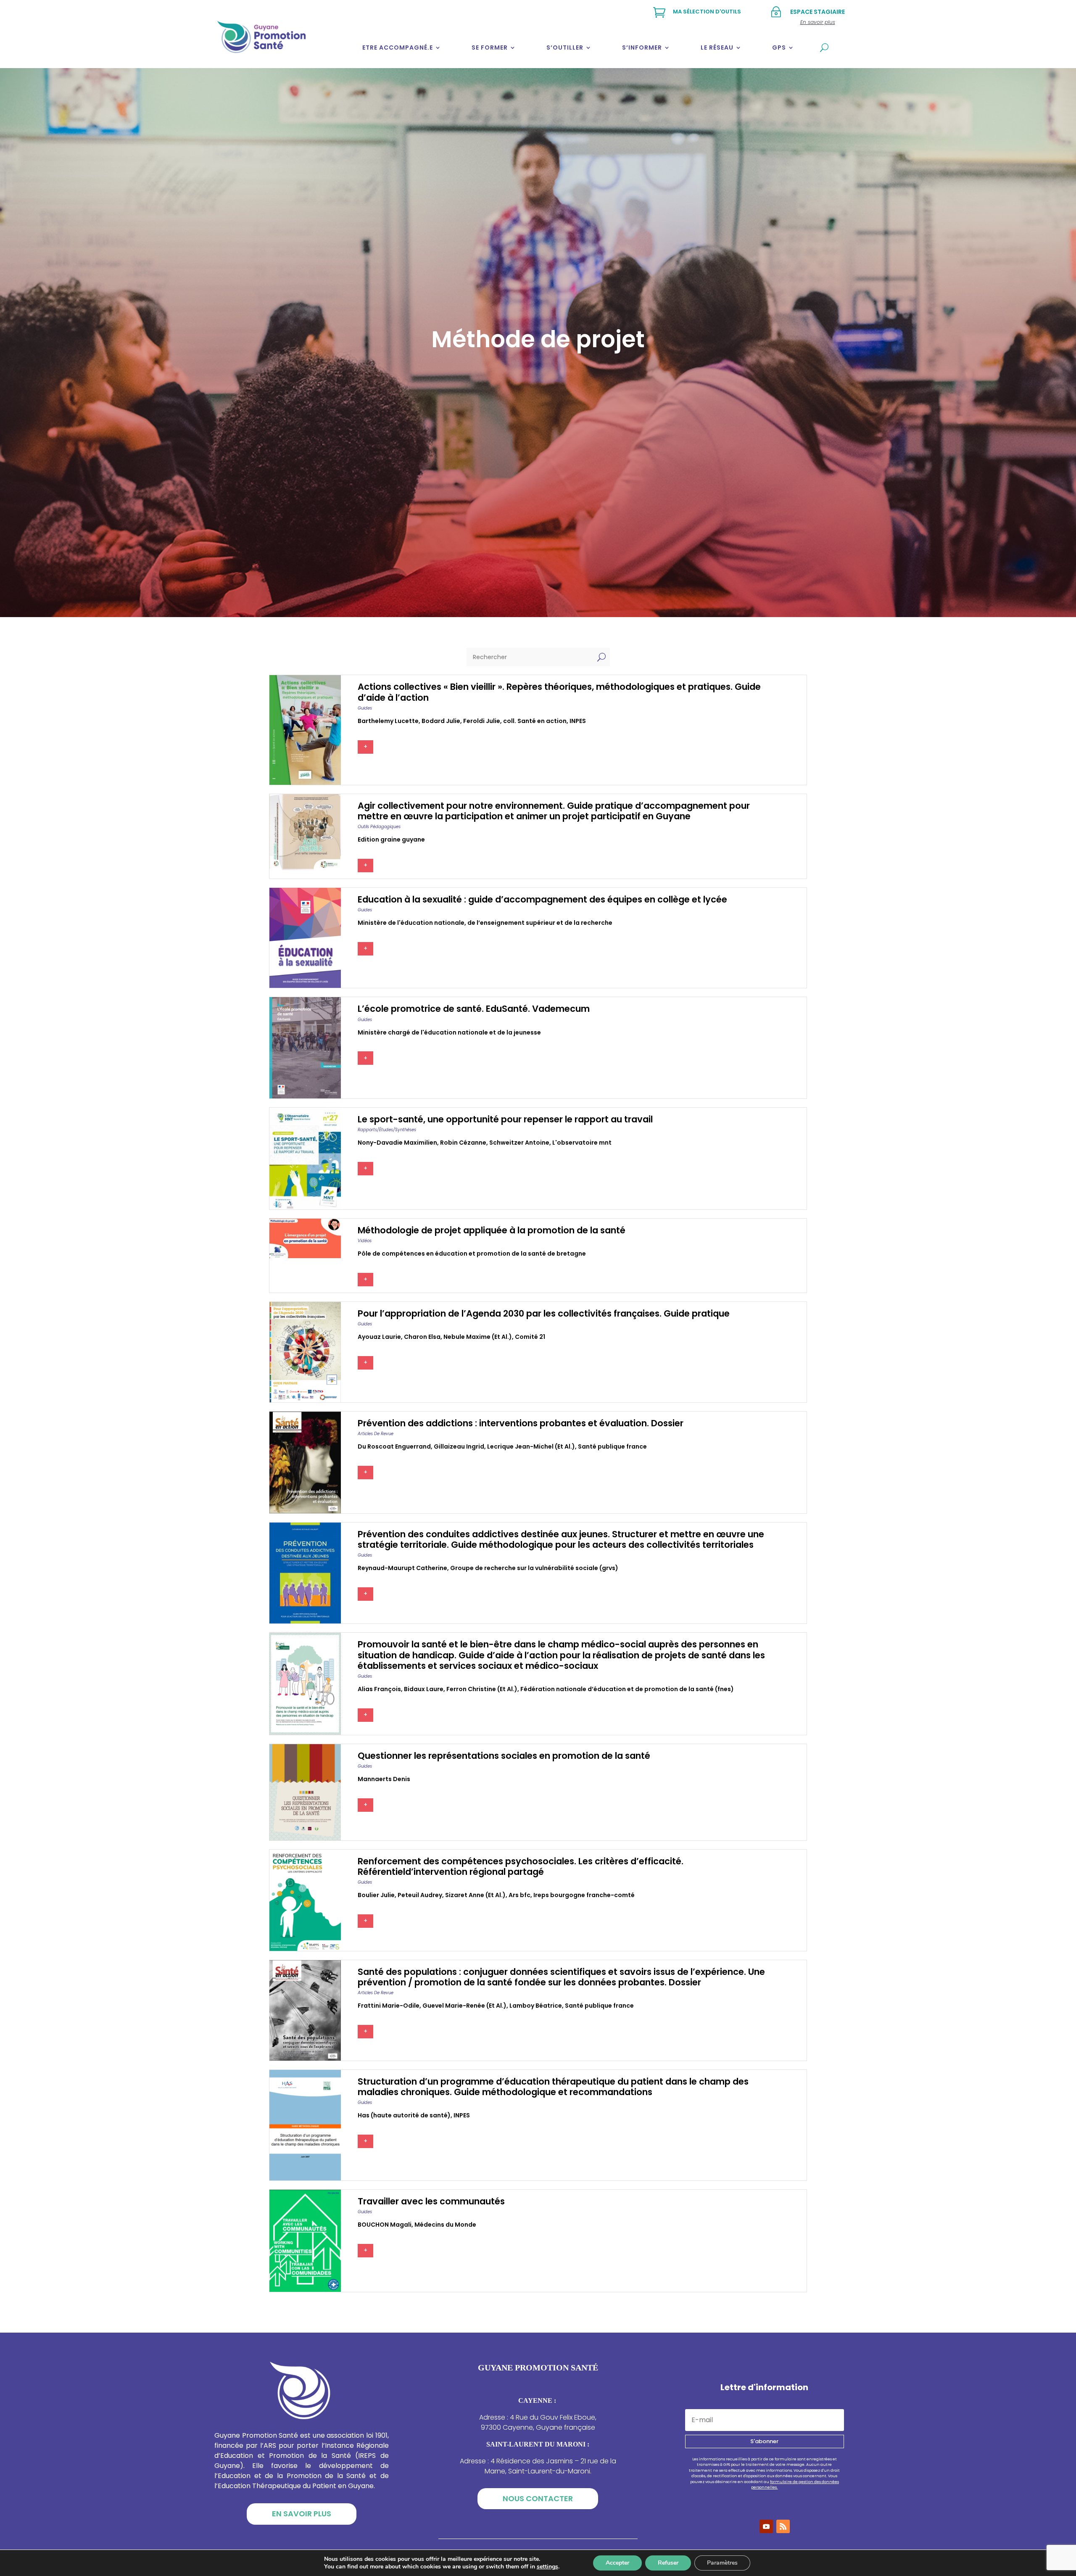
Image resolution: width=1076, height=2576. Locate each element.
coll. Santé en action (535, 721)
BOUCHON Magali (385, 2225)
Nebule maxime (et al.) (478, 1337)
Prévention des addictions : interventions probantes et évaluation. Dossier (521, 1423)
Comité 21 (530, 1337)
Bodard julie (441, 721)
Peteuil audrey (420, 1895)
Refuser (668, 2563)
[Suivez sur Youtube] (766, 2526)
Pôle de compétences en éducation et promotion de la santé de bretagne (472, 1254)
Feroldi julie (482, 721)
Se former (490, 48)
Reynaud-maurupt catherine (402, 1568)
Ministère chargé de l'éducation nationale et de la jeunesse (449, 1032)
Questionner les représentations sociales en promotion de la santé (504, 1756)
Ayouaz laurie (379, 1337)
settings (547, 2567)
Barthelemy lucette (388, 721)
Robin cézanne (463, 1143)
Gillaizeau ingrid (459, 1446)
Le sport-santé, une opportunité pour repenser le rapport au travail (505, 1119)
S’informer (642, 48)
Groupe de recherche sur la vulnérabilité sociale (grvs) (534, 1568)
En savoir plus (302, 2514)
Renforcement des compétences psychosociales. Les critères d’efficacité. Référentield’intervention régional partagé (521, 1866)
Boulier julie (376, 1895)
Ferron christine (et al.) (482, 1689)
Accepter (617, 2563)
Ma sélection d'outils (707, 12)
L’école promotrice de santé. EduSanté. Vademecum (474, 1009)
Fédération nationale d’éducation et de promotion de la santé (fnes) (627, 1689)
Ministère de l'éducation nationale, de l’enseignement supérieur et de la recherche (485, 923)
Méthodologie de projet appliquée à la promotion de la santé (492, 1230)
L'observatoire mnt (582, 1143)
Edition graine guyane (391, 839)
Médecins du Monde (445, 2225)
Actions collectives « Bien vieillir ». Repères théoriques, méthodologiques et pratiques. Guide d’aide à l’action (559, 692)
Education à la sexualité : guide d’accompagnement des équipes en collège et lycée (542, 899)
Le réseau (717, 48)
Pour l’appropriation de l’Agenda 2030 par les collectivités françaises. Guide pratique (544, 1313)
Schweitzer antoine (519, 1143)
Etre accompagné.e (398, 48)
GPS (779, 48)
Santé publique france (612, 1446)
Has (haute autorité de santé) (404, 2115)
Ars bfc (520, 1895)
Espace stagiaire (818, 12)
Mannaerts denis (384, 1779)
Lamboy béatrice (536, 2006)
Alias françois (379, 1689)
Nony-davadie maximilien (397, 1143)
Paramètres (722, 2563)
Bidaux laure (424, 1689)
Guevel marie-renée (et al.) (464, 2006)
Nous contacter (538, 2498)
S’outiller (565, 48)
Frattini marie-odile (389, 2006)
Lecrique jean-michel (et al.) (531, 1446)
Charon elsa (422, 1337)
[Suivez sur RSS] (783, 2526)
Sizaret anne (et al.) (475, 1895)
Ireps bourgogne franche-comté (584, 1895)
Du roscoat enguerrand (394, 1446)
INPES (578, 721)
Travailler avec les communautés (431, 2201)
